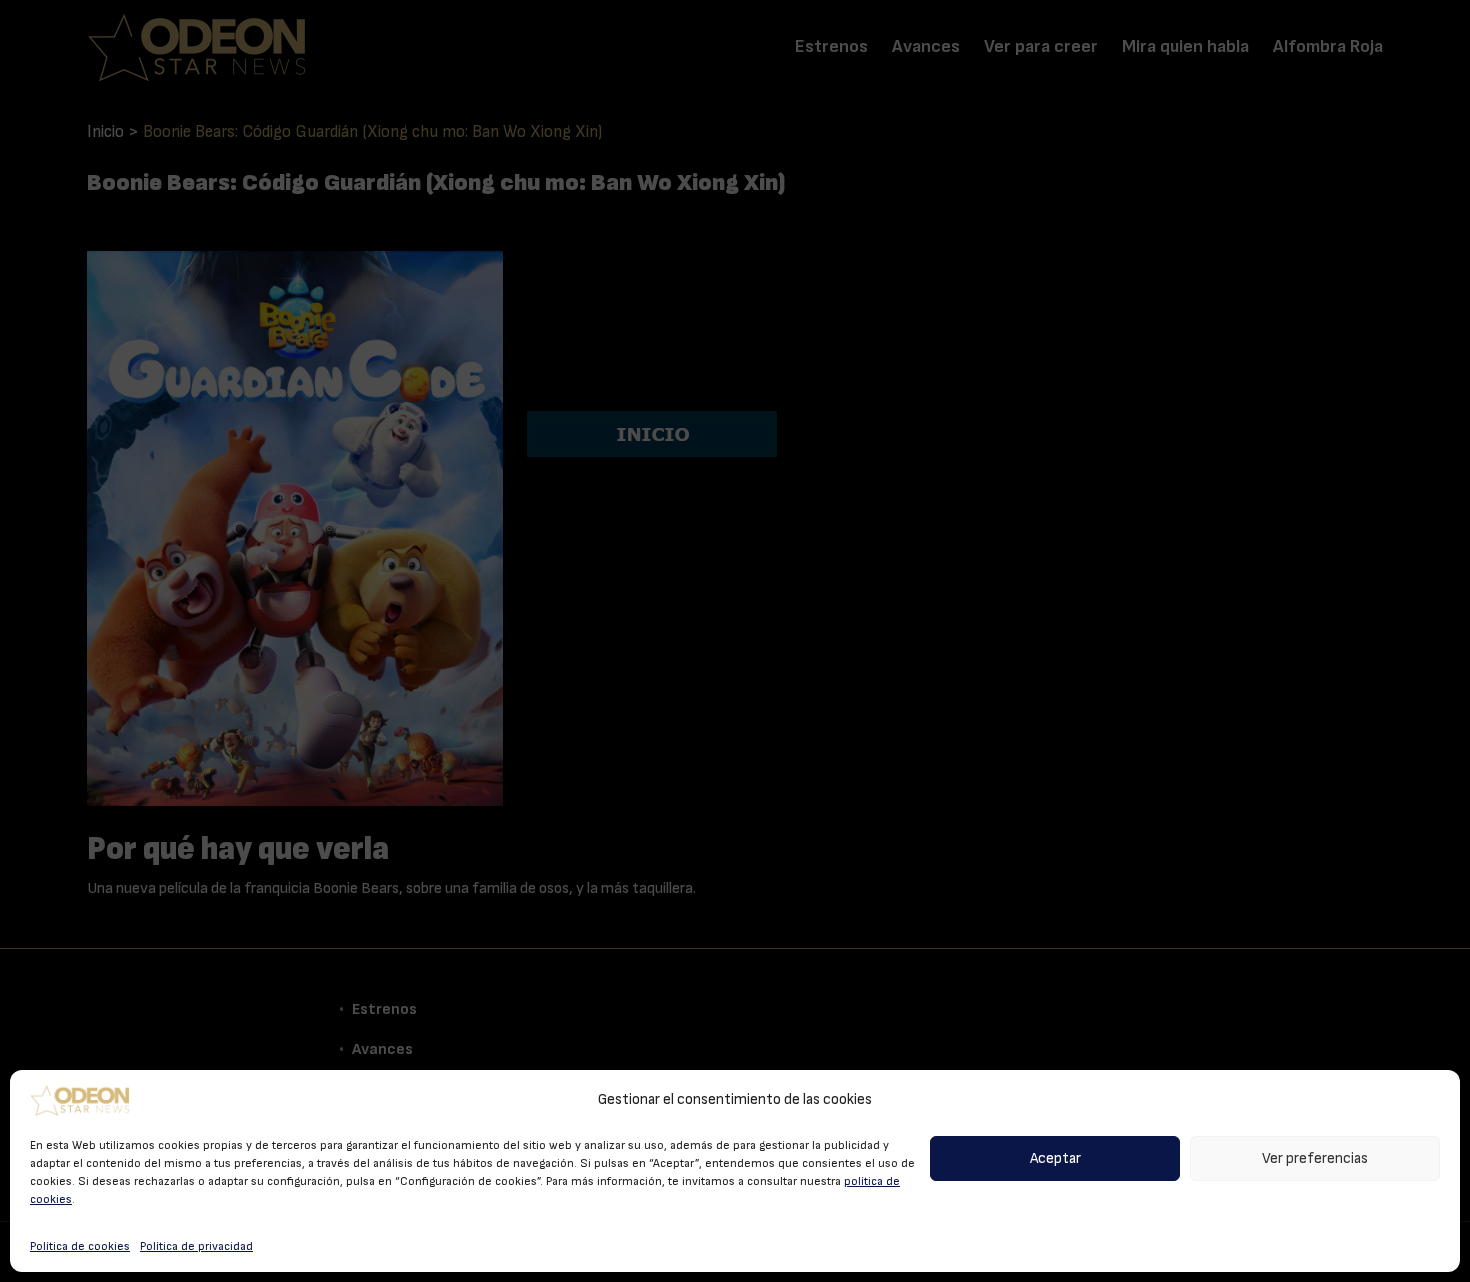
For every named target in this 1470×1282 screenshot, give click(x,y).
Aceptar (1055, 1158)
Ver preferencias (1315, 1158)
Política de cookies (80, 1246)
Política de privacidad (196, 1246)
